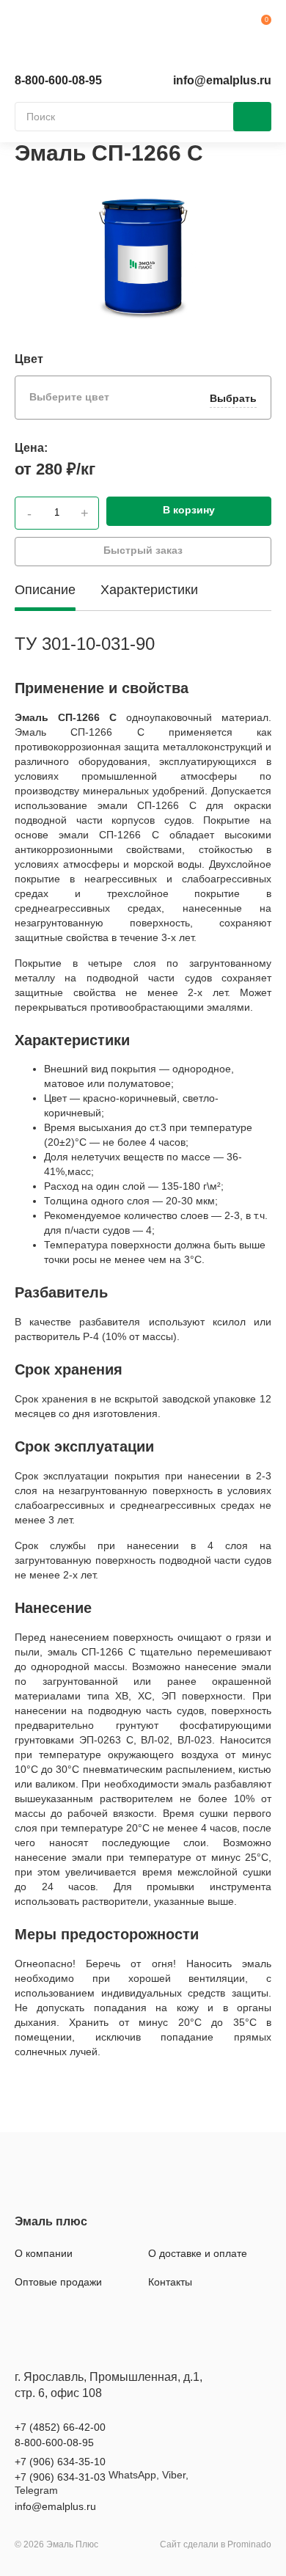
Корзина (260, 26)
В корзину (189, 510)
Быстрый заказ (143, 550)
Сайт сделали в (216, 2544)
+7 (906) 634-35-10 (60, 2462)
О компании (44, 2253)
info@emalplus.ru (222, 80)
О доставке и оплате (198, 2253)
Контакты (170, 2282)
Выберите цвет (143, 398)
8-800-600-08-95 (58, 80)
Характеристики (149, 590)
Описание (45, 590)
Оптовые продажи (58, 2282)
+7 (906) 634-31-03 (60, 2477)
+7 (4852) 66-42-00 (60, 2427)
